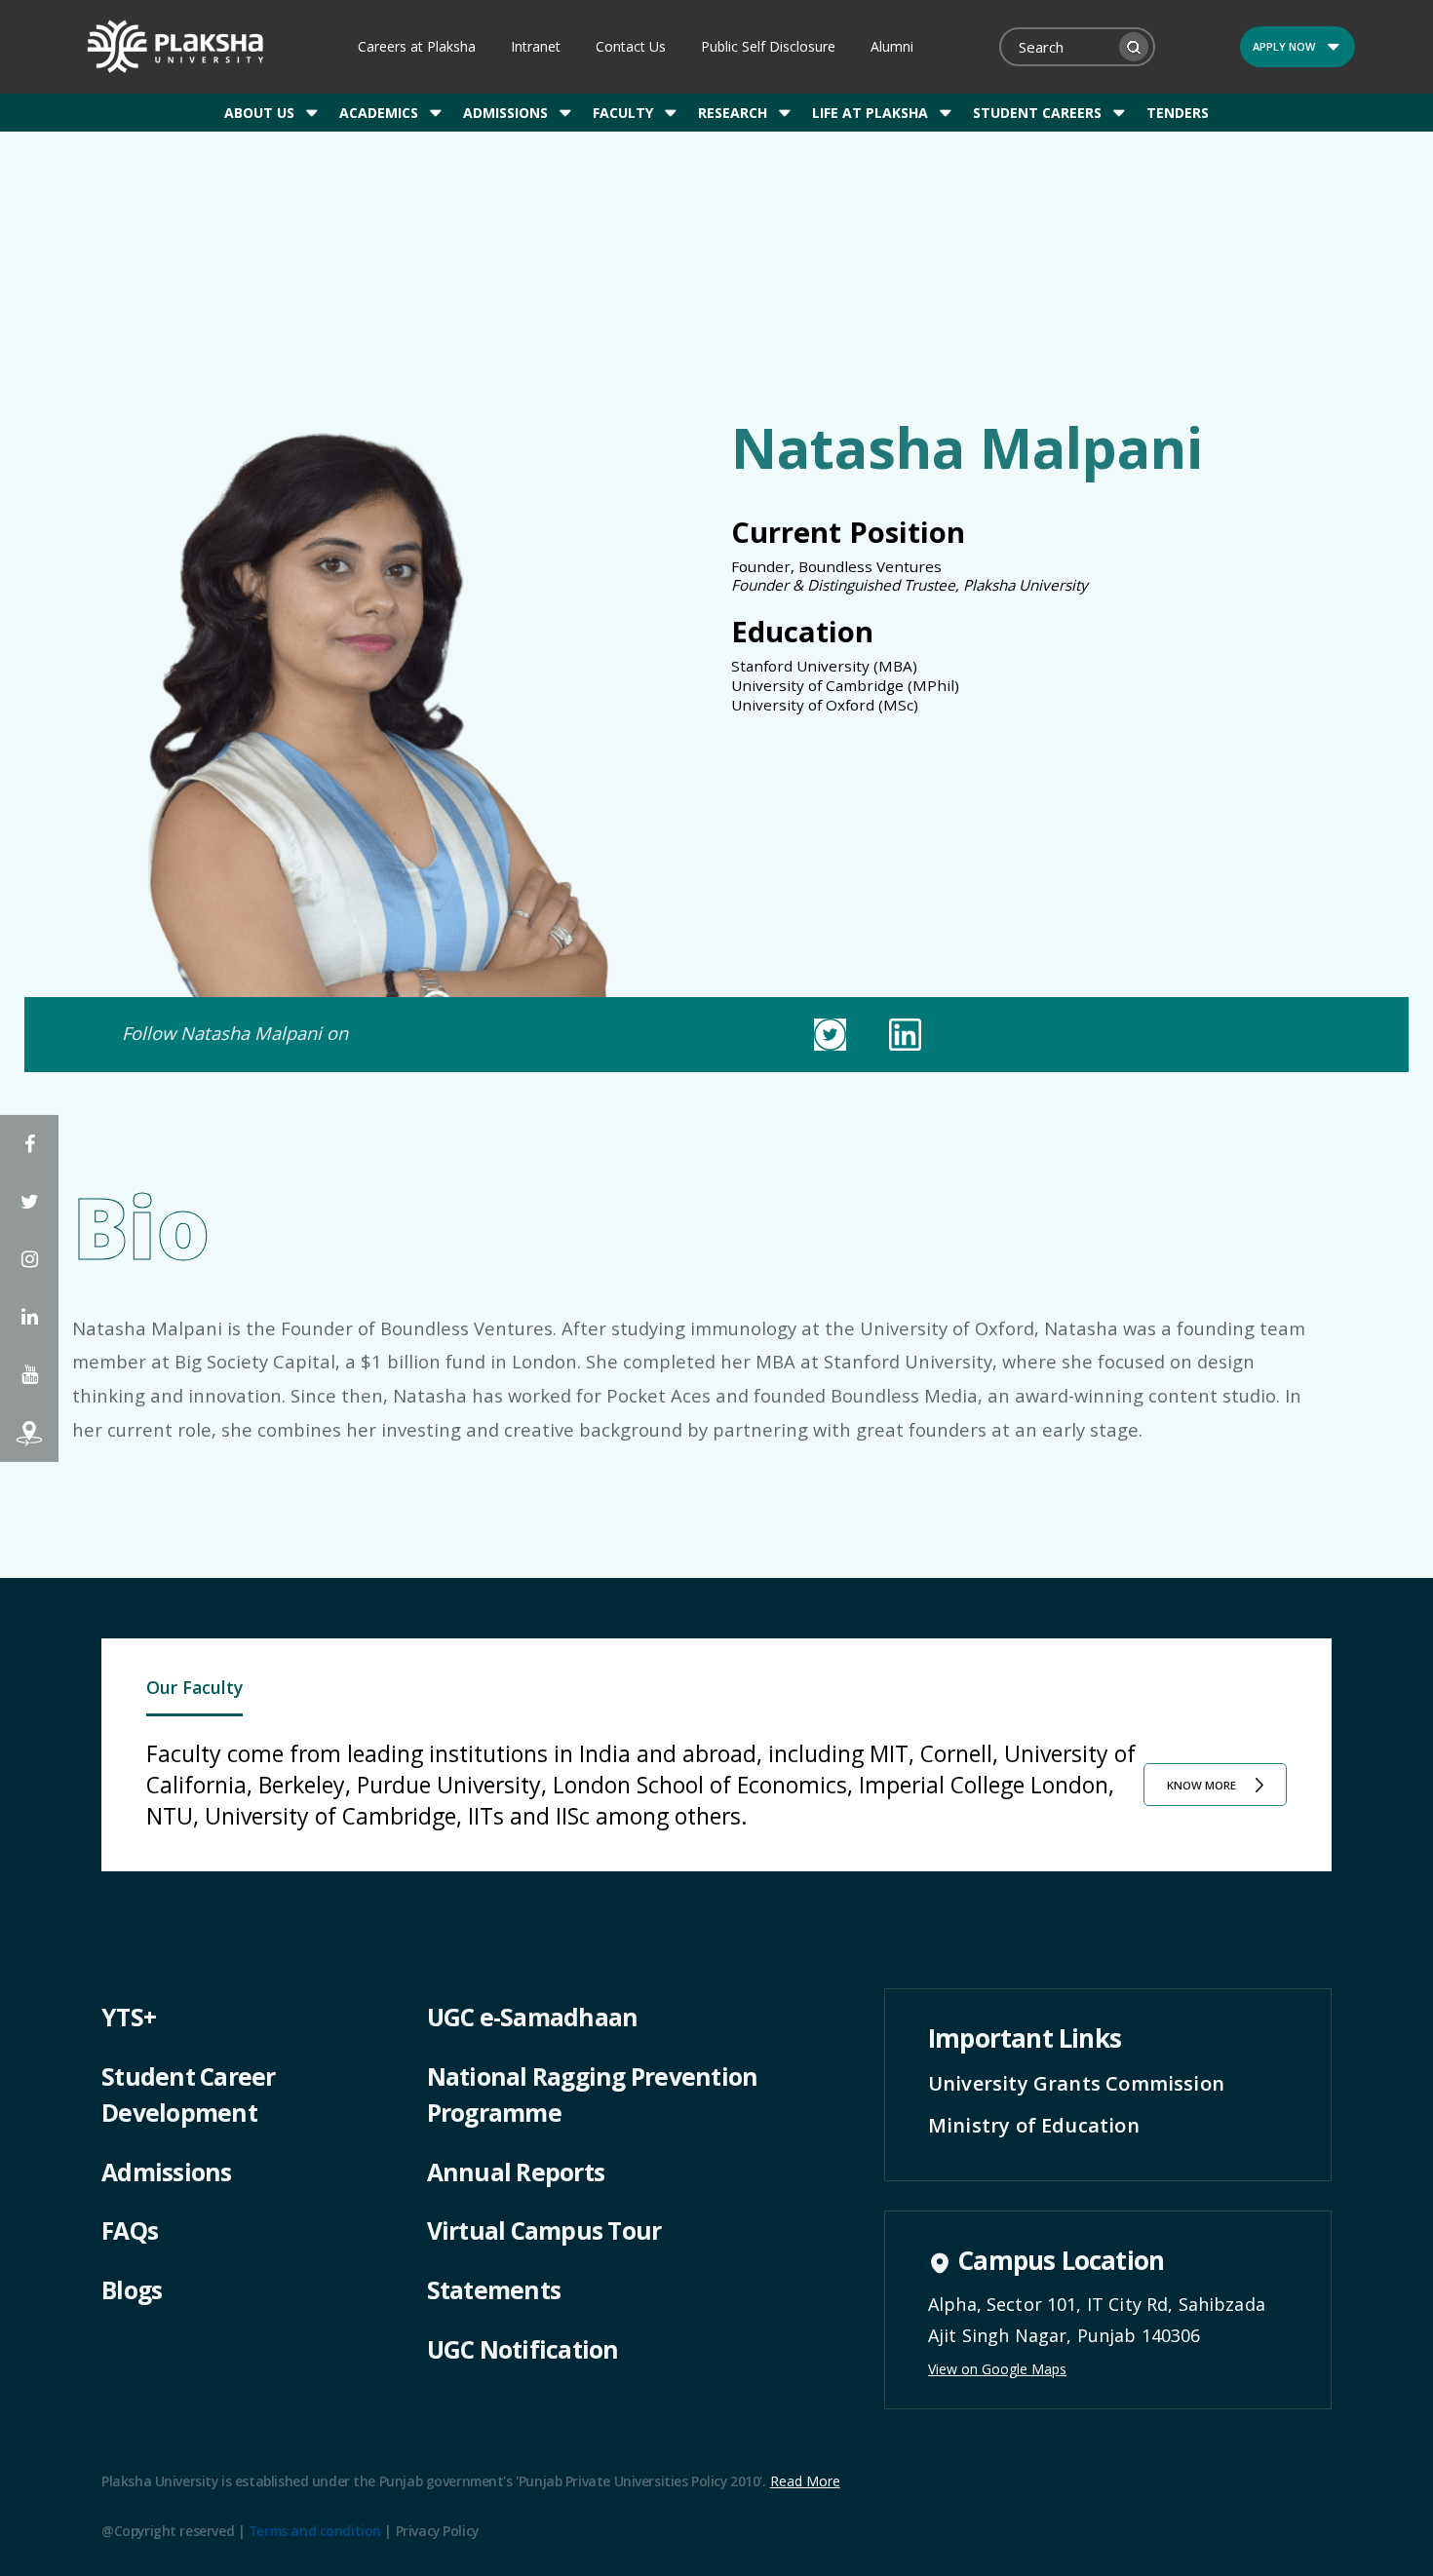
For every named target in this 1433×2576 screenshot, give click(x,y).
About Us (259, 113)
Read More (805, 2481)
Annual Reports (516, 2172)
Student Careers (1037, 113)
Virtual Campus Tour (544, 2230)
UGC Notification (523, 2349)
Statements (494, 2290)
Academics (379, 113)
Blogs (132, 2290)
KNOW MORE (1201, 1785)
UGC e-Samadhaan (533, 2017)
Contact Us (631, 46)
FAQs (130, 2230)
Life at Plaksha (870, 113)
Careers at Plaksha (417, 46)
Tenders (1178, 113)
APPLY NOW (1284, 46)
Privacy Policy (437, 2531)
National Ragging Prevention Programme (593, 2095)
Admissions (505, 113)
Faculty (623, 113)
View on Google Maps (997, 2369)
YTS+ (129, 2017)
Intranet (536, 46)
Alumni (892, 46)
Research (733, 113)
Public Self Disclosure (768, 46)
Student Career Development (189, 2095)
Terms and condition (315, 2531)
